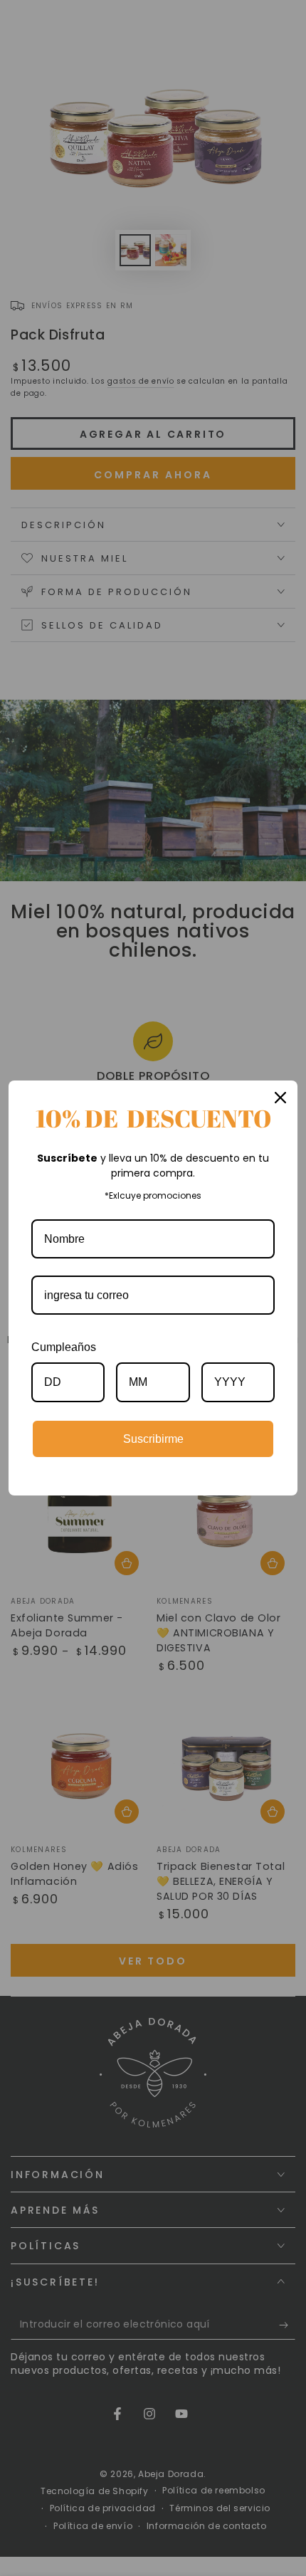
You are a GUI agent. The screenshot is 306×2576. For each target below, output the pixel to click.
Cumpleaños (64, 1347)
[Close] (280, 1098)
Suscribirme (153, 1439)
